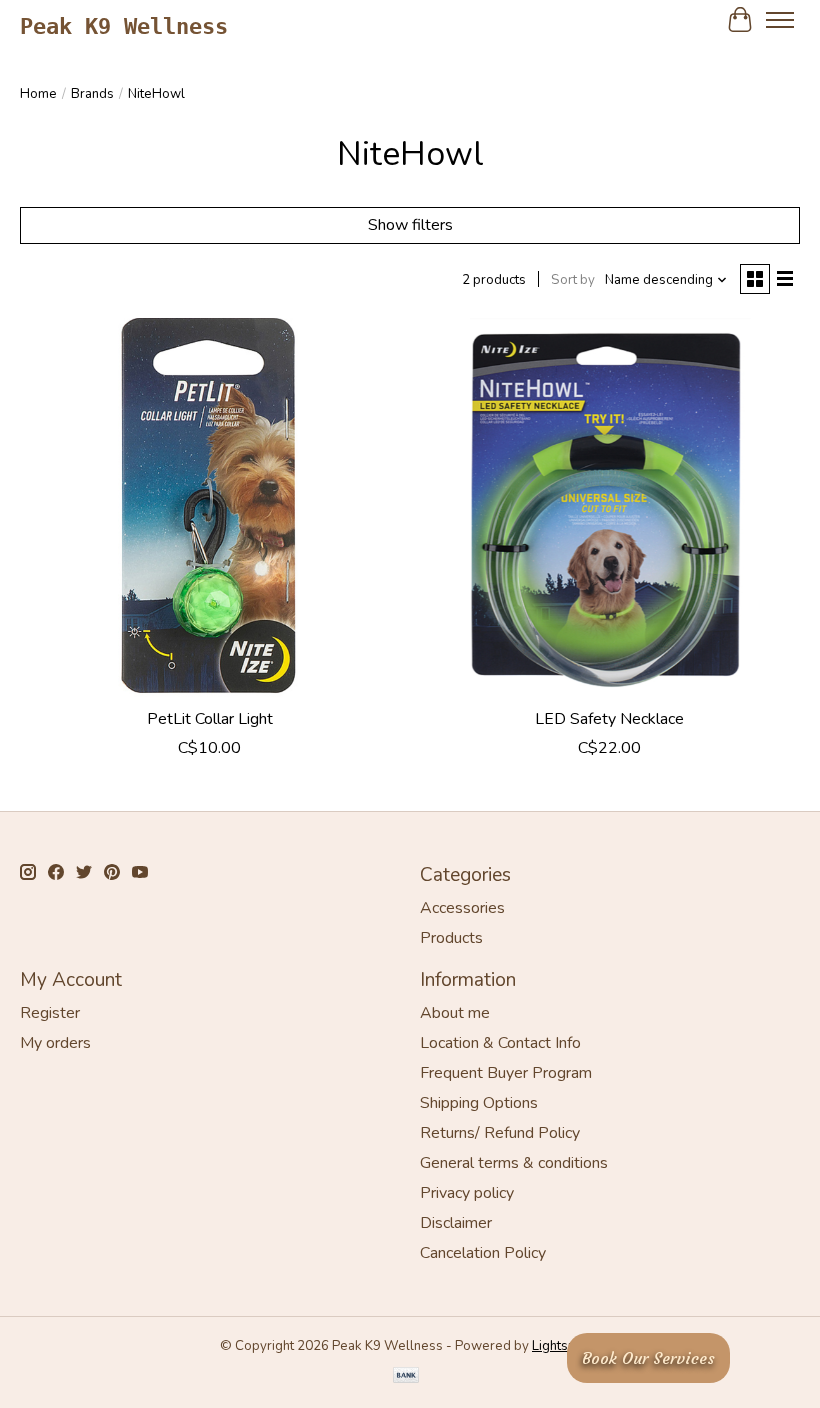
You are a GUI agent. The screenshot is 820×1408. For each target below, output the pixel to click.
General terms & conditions (514, 1163)
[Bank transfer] (406, 1377)
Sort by (573, 280)
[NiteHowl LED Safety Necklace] (610, 508)
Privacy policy (467, 1193)
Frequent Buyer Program (506, 1073)
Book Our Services (648, 1358)
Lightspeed (566, 1346)
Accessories (462, 908)
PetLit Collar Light (210, 719)
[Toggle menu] (780, 20)
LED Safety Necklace (609, 719)
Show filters (410, 225)
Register (50, 1013)
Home (38, 94)
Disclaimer (456, 1223)
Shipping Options (479, 1103)
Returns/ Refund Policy (500, 1133)
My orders (55, 1043)
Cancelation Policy (483, 1253)
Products (451, 938)
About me (455, 1013)
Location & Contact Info (500, 1043)
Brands (92, 94)
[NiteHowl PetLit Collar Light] (210, 508)
